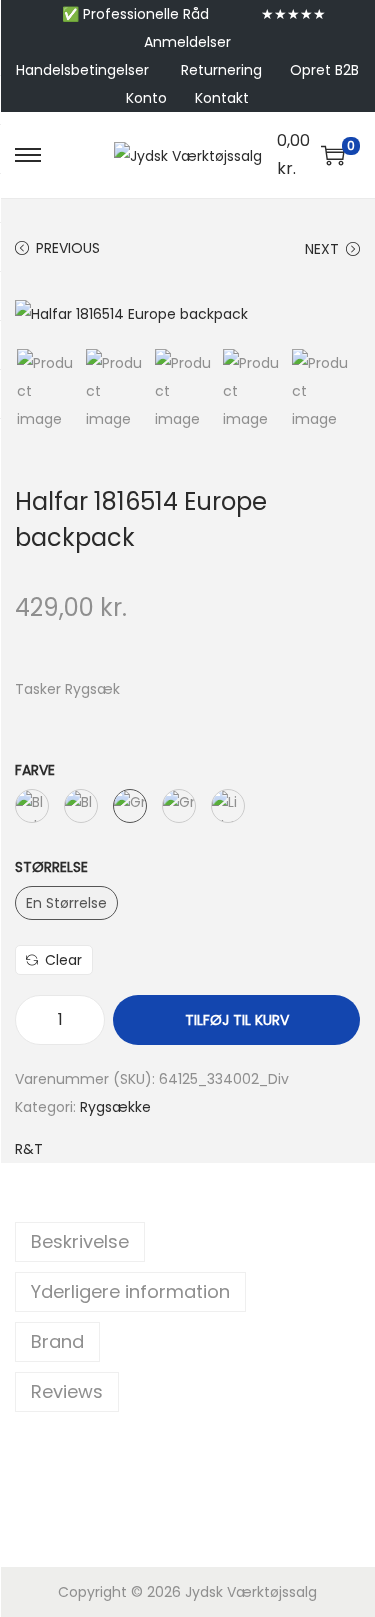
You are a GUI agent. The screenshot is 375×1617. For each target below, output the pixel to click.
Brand (57, 1341)
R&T (29, 1149)
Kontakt (222, 98)
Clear (63, 960)
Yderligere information (130, 1291)
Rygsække (115, 1107)
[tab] (187, 1242)
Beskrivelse (80, 1241)
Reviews (67, 1391)
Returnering (221, 70)
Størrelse (51, 867)
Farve (35, 770)
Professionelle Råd (146, 14)
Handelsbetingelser (82, 70)
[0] (333, 155)
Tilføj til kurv (237, 1020)
